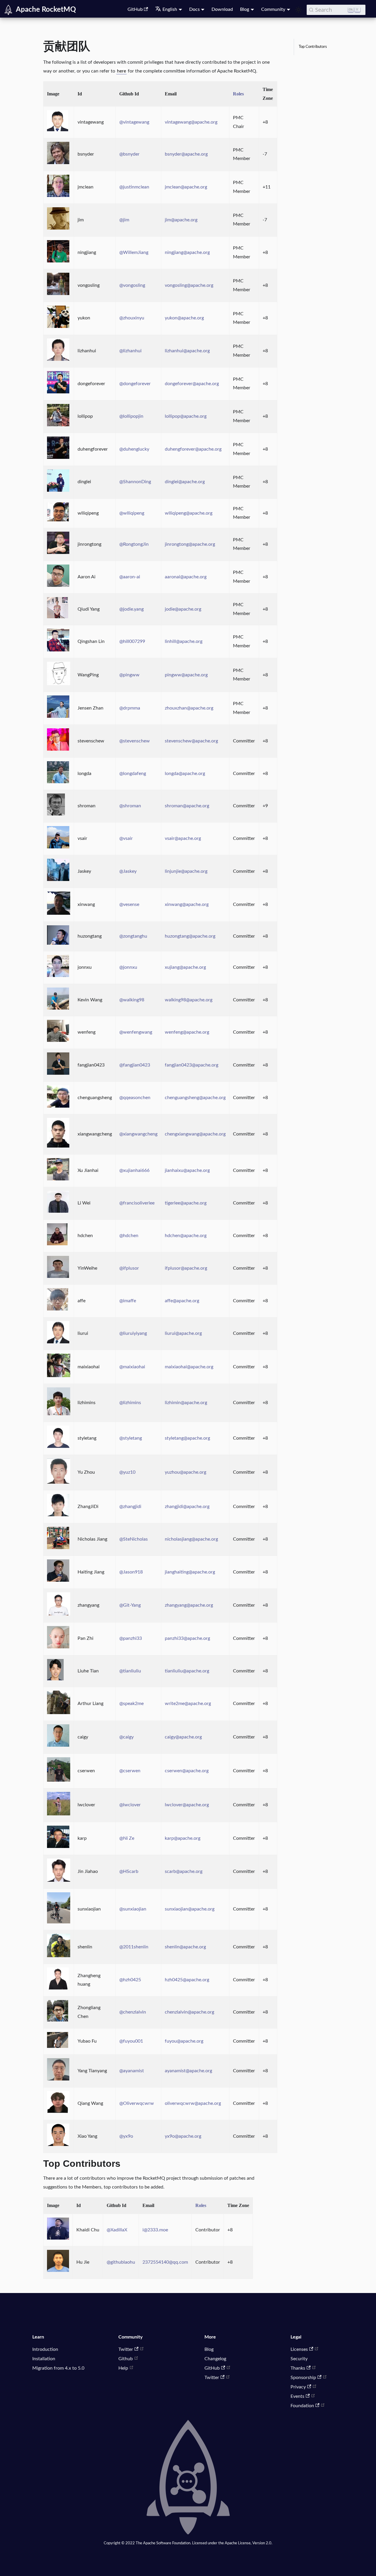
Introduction (45, 2349)
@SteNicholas (134, 1539)
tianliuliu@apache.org (187, 1671)
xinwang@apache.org (187, 904)
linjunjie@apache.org (186, 871)
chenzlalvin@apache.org (189, 2012)
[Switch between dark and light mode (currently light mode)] (298, 10)
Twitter (126, 2349)
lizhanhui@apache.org (187, 351)
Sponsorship (303, 2378)
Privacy (298, 2387)
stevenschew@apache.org (191, 741)
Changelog (215, 2359)
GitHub (135, 9)
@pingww (129, 675)
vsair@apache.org (183, 838)
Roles (238, 94)
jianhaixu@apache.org (187, 1170)
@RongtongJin (134, 544)
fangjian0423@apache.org (192, 1065)
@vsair (126, 838)
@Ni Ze (127, 1838)
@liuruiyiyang (133, 1333)
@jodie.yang (131, 609)
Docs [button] (194, 9)
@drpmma (130, 708)
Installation (44, 2359)
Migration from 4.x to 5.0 (58, 2368)
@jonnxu (128, 967)
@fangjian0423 (135, 1065)
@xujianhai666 (134, 1170)
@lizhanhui (130, 351)
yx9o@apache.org (183, 2136)
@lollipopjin (131, 416)
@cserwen (130, 1771)
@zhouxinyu (132, 318)
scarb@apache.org (184, 1871)
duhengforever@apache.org (193, 449)
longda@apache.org (185, 774)
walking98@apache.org (189, 1000)
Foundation (302, 2406)
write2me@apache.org (188, 1704)
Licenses (299, 2349)
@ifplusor (129, 1268)
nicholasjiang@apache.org (191, 1539)
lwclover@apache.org (187, 1805)
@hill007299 (132, 641)
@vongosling (132, 285)
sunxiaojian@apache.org (190, 1909)
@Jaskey (128, 871)
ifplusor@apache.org (186, 1268)
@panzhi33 (131, 1638)
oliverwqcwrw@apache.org (193, 2103)
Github (126, 2359)
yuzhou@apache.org (186, 1472)
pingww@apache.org (186, 675)
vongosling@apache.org (189, 285)
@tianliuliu (130, 1671)
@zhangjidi (130, 1507)
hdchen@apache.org (186, 1236)
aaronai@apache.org (186, 577)
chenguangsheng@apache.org (195, 1098)
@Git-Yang (130, 1605)
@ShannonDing (135, 482)
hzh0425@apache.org (187, 1980)
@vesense (129, 904)
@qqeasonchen (135, 1098)
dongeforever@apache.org (192, 384)
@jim (124, 220)
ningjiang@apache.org (187, 252)
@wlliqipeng (132, 513)
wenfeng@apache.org (187, 1032)
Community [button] (273, 9)
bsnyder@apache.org (186, 154)
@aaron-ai (130, 577)
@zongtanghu (133, 936)
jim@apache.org (181, 220)
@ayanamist (132, 2071)
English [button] (170, 9)
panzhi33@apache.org (187, 1638)
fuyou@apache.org (184, 2041)
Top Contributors (313, 47)
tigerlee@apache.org (186, 1203)
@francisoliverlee (137, 1203)
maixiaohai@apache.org (189, 1367)
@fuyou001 (131, 2041)
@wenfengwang (136, 1032)
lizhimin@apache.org (186, 1403)
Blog (209, 2349)
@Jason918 (131, 1572)
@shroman (130, 806)
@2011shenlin (134, 1947)
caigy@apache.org (183, 1737)
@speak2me (131, 1704)
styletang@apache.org (187, 1438)
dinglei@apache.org (185, 482)
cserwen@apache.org (187, 1771)
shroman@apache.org (187, 806)
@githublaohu (121, 2262)
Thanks (298, 2368)
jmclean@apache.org (186, 187)
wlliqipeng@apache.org (189, 513)
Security (299, 2359)
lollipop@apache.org (186, 416)
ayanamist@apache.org (188, 2071)
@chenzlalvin (133, 2012)
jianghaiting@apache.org (190, 1572)
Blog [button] (245, 9)
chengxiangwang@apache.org (195, 1134)
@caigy (126, 1737)
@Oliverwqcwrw (137, 2103)
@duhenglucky (134, 449)
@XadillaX (117, 2230)
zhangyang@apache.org (189, 1605)
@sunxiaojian (133, 1909)
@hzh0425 (130, 1980)
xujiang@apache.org (185, 967)
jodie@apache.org (183, 609)
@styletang (131, 1438)
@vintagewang (134, 122)
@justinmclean (134, 187)
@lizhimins (130, 1403)
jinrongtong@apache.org (190, 544)
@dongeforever (135, 384)
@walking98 (132, 1000)
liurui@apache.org (183, 1333)
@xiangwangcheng (138, 1134)
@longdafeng (133, 774)
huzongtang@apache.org (190, 936)
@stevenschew (135, 741)
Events (297, 2396)
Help (123, 2368)
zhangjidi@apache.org (187, 1507)
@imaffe (128, 1301)
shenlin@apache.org (185, 1947)
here (121, 71)
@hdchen (129, 1236)
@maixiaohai (132, 1367)
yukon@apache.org (184, 318)
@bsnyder (129, 154)
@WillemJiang (134, 252)
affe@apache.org (182, 1301)
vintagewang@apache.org (191, 122)
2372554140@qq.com (165, 2262)
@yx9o (126, 2136)
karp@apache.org (183, 1838)
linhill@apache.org (184, 641)
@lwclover (130, 1805)
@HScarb (129, 1871)
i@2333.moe (155, 2230)
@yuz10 (127, 1472)
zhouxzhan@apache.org (189, 708)
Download (222, 9)
